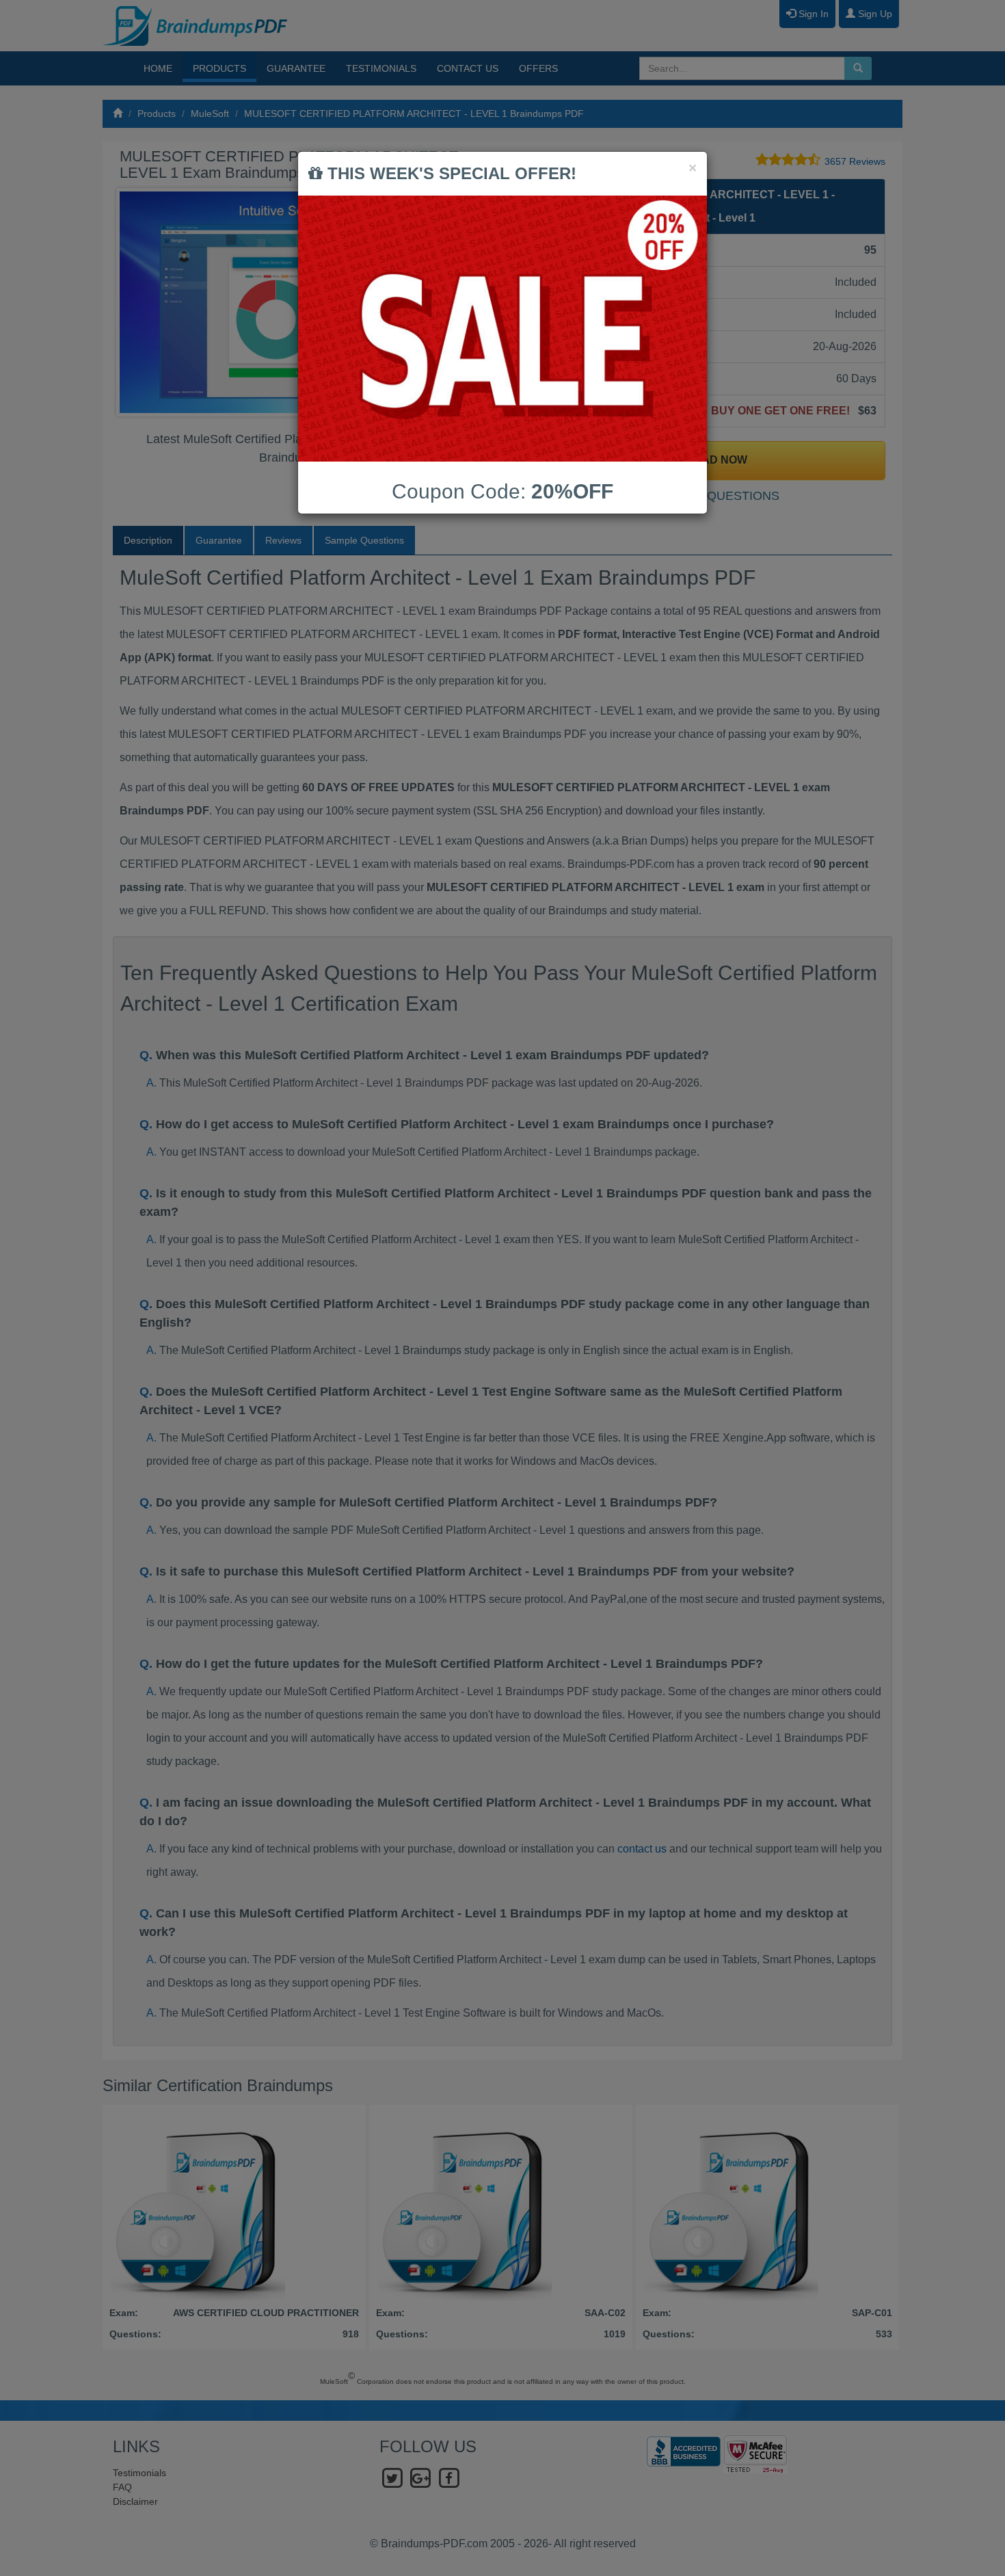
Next (474, 302)
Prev (137, 302)
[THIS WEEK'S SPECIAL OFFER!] (502, 329)
